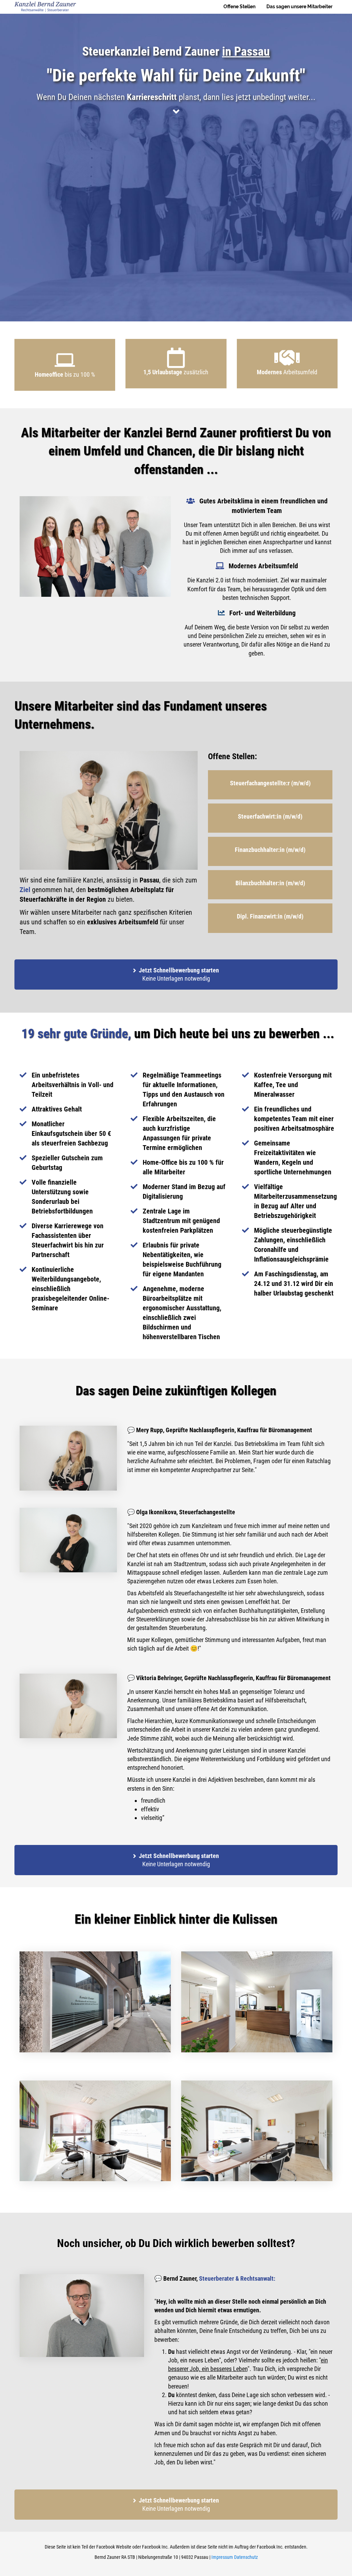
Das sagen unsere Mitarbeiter (299, 7)
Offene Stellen (239, 7)
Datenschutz (246, 2557)
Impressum (222, 2557)
